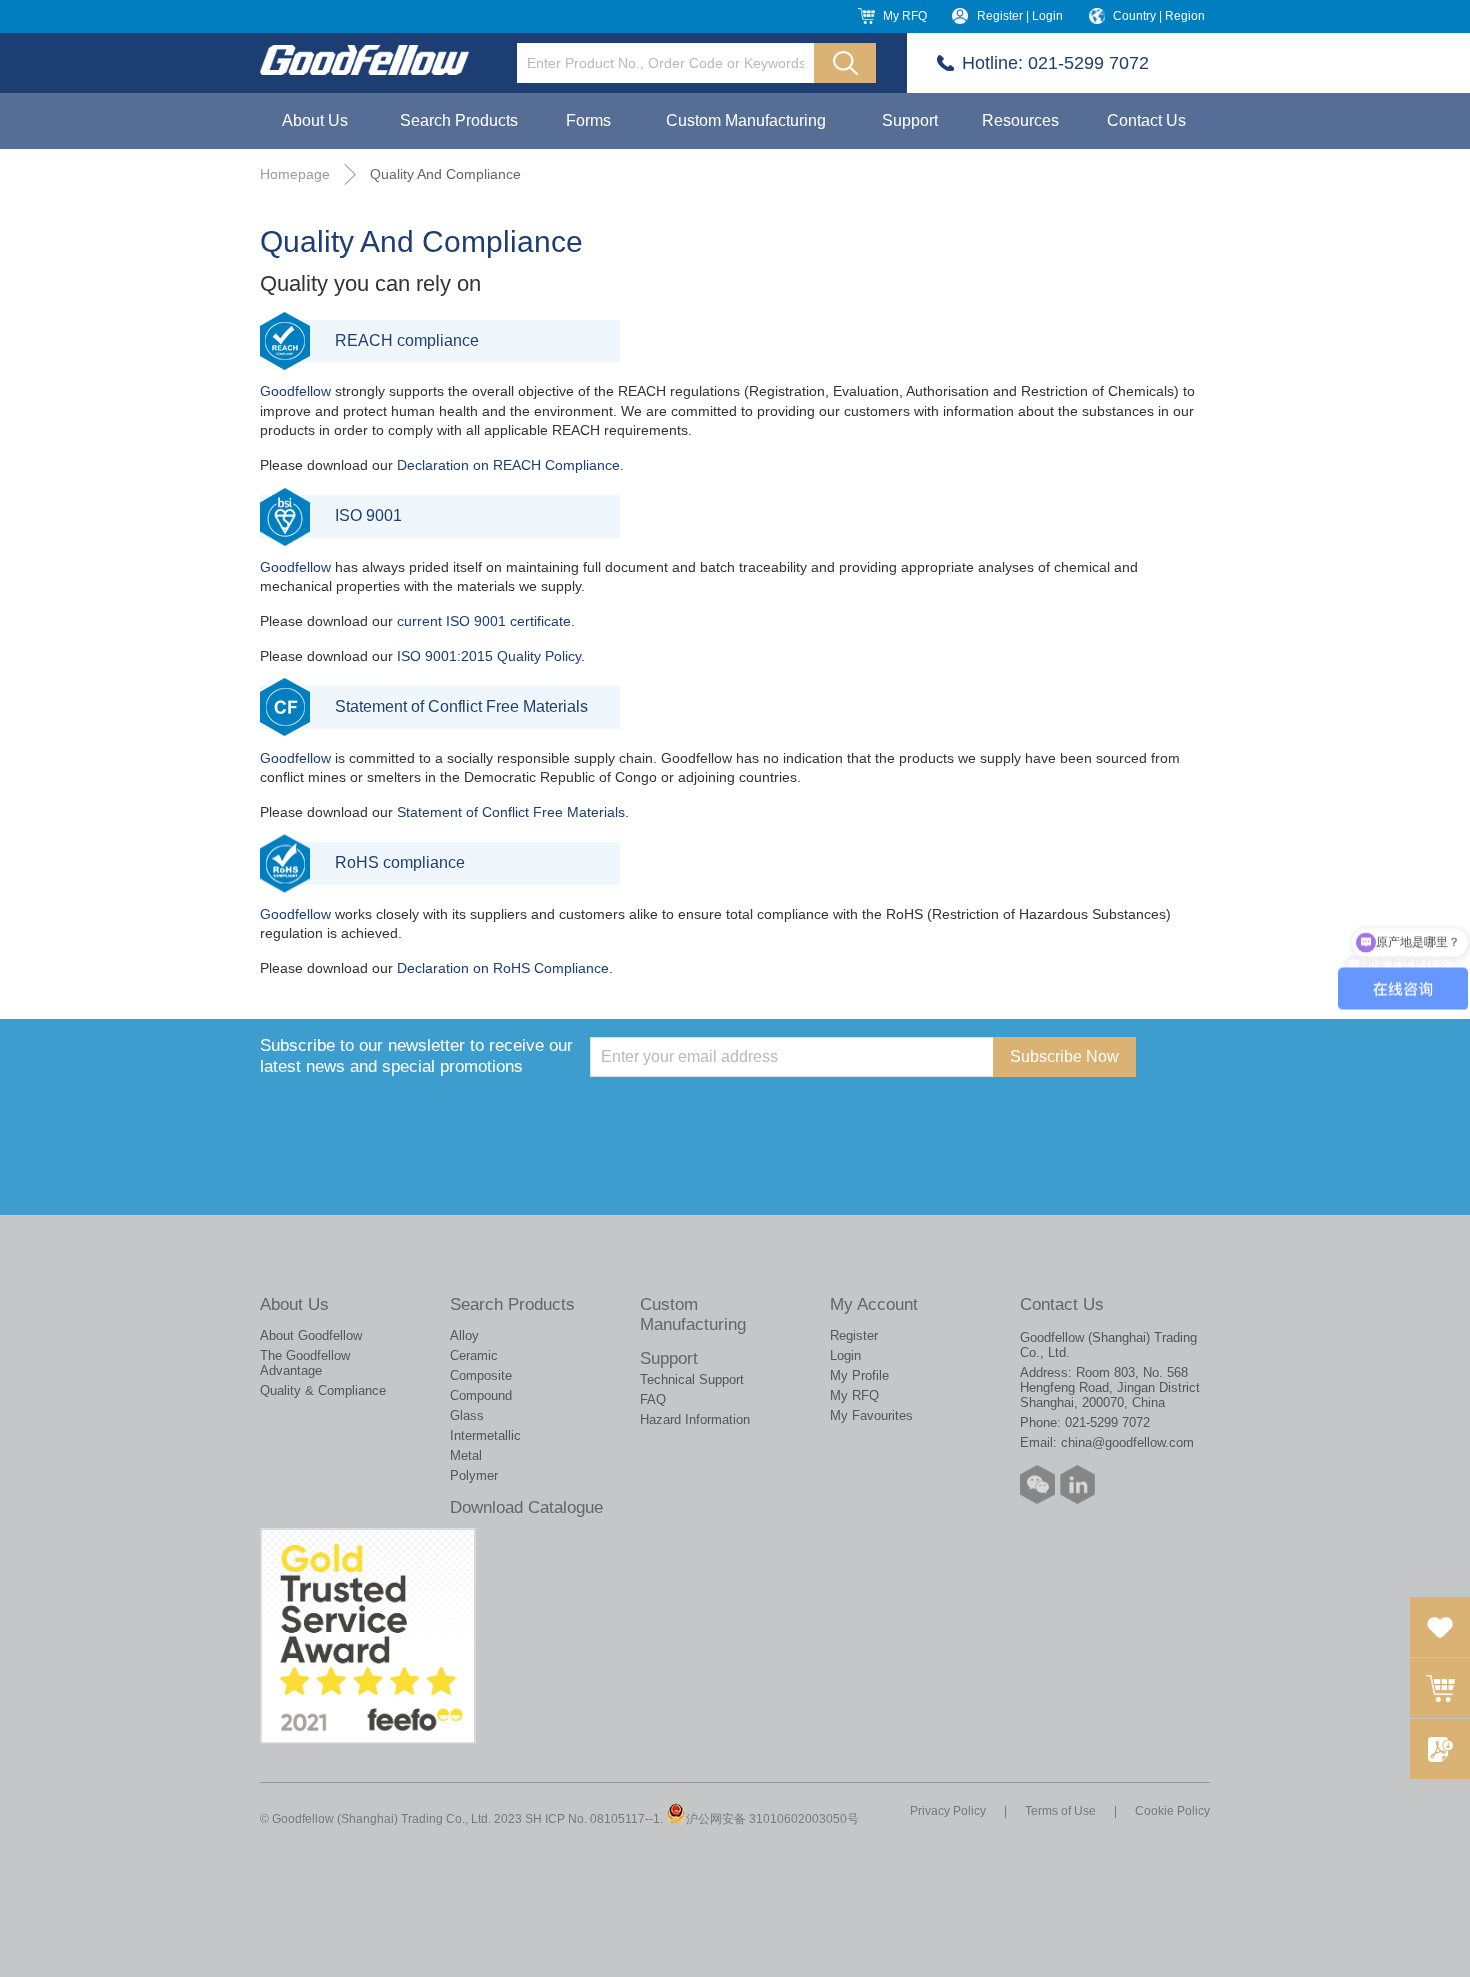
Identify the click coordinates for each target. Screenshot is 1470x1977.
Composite (481, 1375)
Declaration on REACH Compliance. (510, 465)
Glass (467, 1415)
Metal (466, 1455)
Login (845, 1355)
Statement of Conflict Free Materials (511, 812)
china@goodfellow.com (1127, 1442)
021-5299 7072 (1088, 63)
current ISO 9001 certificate (484, 621)
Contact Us (1146, 120)
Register (854, 1335)
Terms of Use (1060, 1811)
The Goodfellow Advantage (305, 1363)
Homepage (295, 174)
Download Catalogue (526, 1507)
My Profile (859, 1375)
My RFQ (905, 16)
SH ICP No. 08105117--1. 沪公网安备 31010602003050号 (692, 1819)
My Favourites (871, 1415)
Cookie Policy (1172, 1811)
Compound (481, 1395)
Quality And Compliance (445, 174)
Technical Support (692, 1379)
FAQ (653, 1399)
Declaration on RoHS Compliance (503, 968)
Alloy (464, 1335)
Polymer (474, 1475)
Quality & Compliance (323, 1390)
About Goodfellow (311, 1335)
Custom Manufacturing (746, 120)
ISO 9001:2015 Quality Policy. (491, 656)
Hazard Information (695, 1419)
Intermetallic (485, 1435)
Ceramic (474, 1355)
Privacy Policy (948, 1811)
